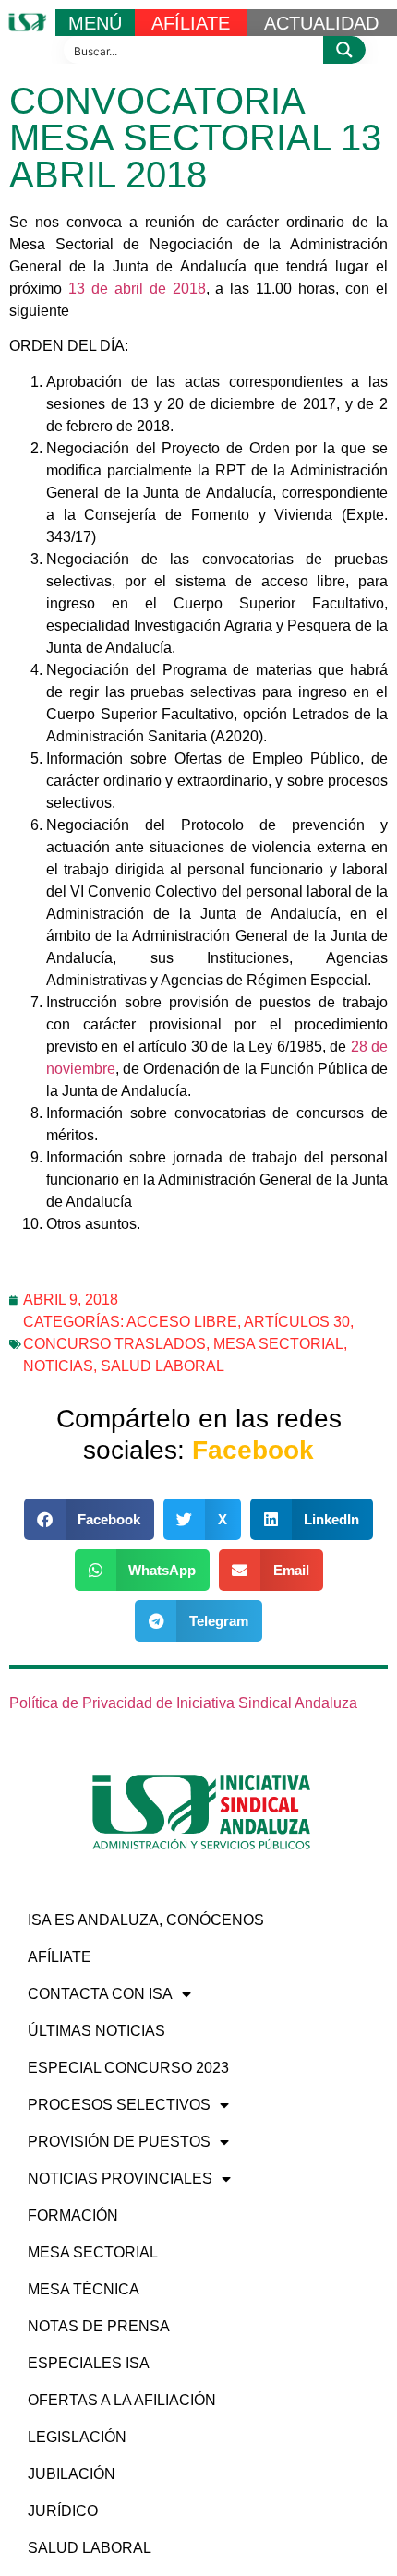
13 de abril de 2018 (137, 289)
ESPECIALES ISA (89, 2363)
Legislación (77, 2437)
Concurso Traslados (114, 1344)
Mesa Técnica (84, 2289)
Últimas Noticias (96, 2031)
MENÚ (95, 23)
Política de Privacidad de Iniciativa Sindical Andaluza (183, 1703)
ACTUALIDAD (321, 23)
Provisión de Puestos (119, 2142)
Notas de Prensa (99, 2326)
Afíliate (60, 1957)
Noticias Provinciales (120, 2179)
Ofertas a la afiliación (122, 2400)
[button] (90, 1519)
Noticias (58, 1366)
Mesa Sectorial (278, 1344)
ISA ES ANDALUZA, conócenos (146, 1920)
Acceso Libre (182, 1322)
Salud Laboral (162, 1366)
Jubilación (72, 2474)
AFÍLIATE (191, 23)
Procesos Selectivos (119, 2105)
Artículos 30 (297, 1322)
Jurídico (63, 2511)
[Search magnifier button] (344, 50)
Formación (73, 2215)
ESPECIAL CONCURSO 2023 (128, 2068)
